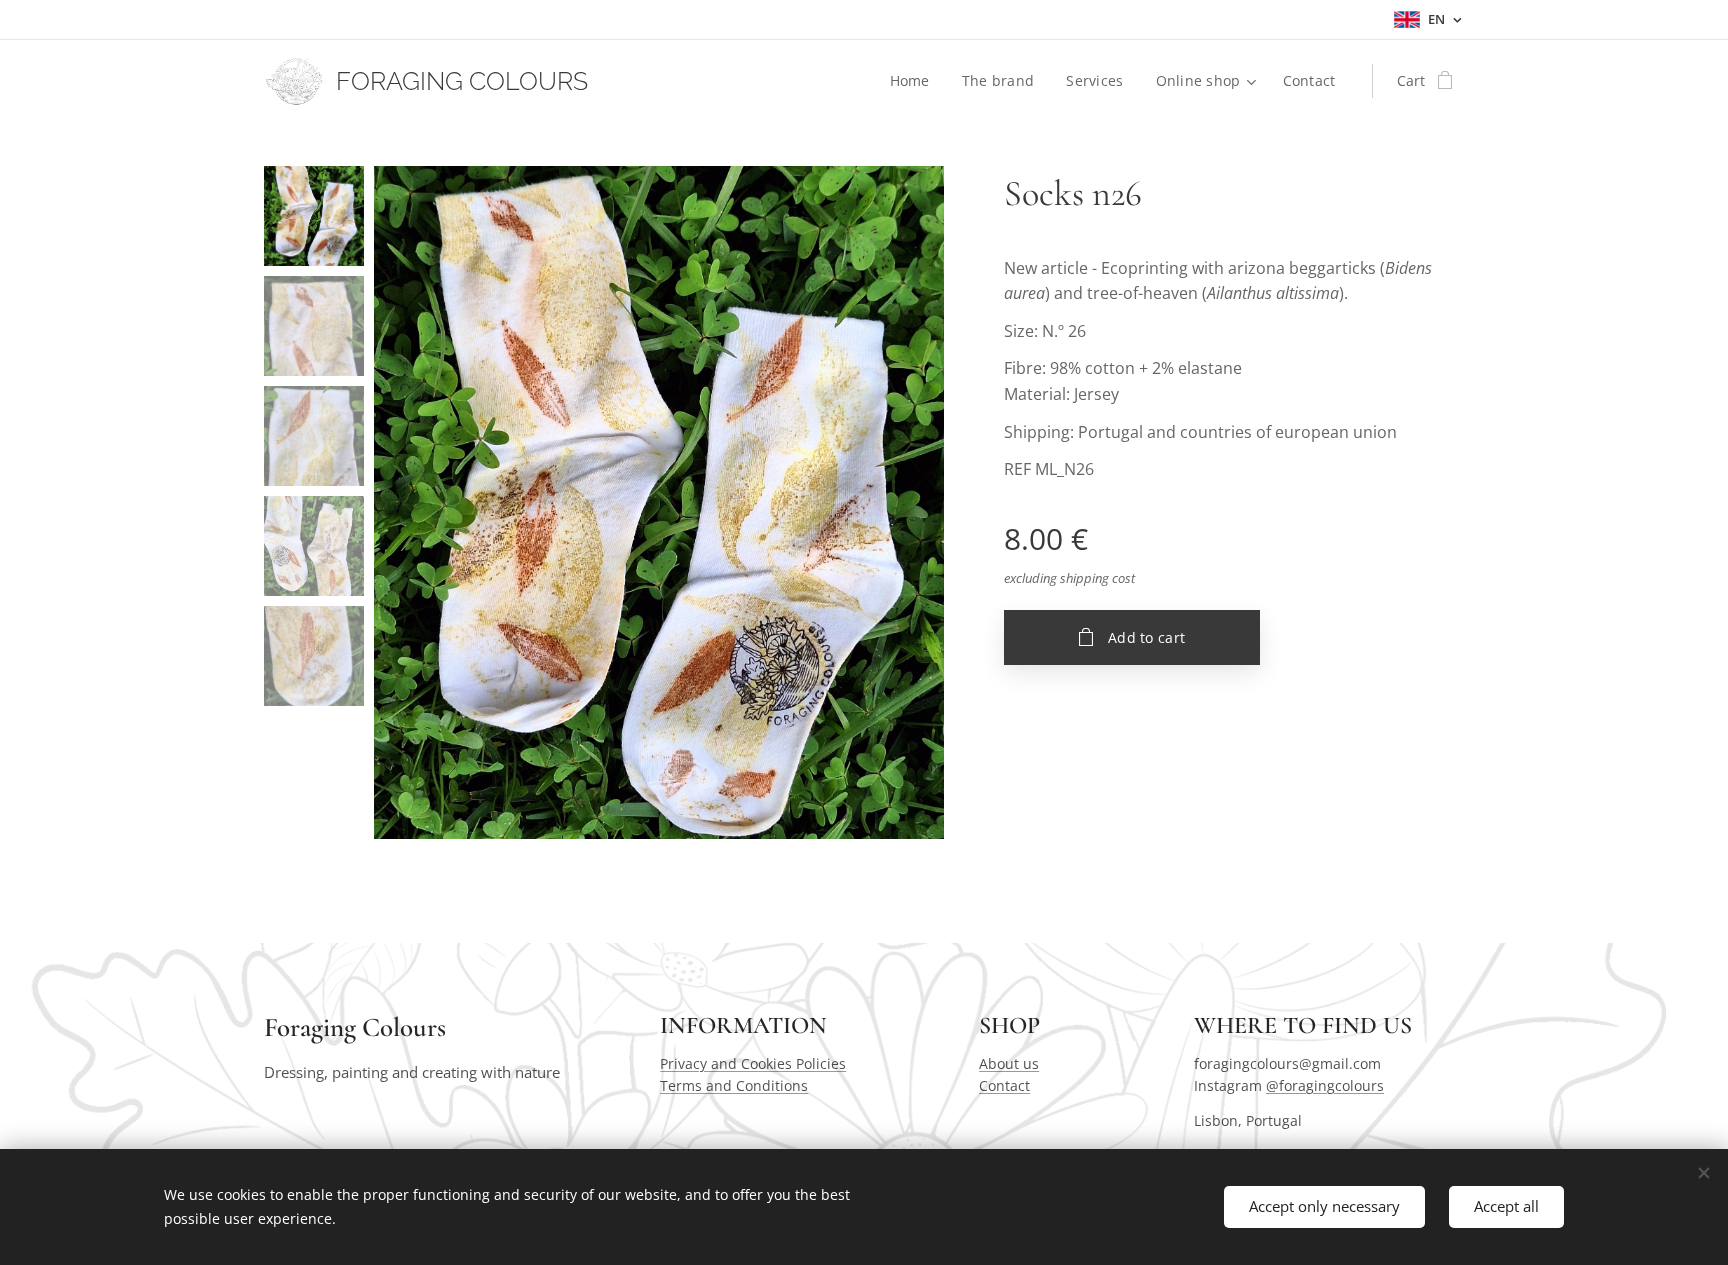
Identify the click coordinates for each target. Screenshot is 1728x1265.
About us (1009, 1063)
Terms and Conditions (734, 1085)
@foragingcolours (1325, 1085)
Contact (1004, 1085)
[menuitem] (915, 81)
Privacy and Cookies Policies (753, 1063)
